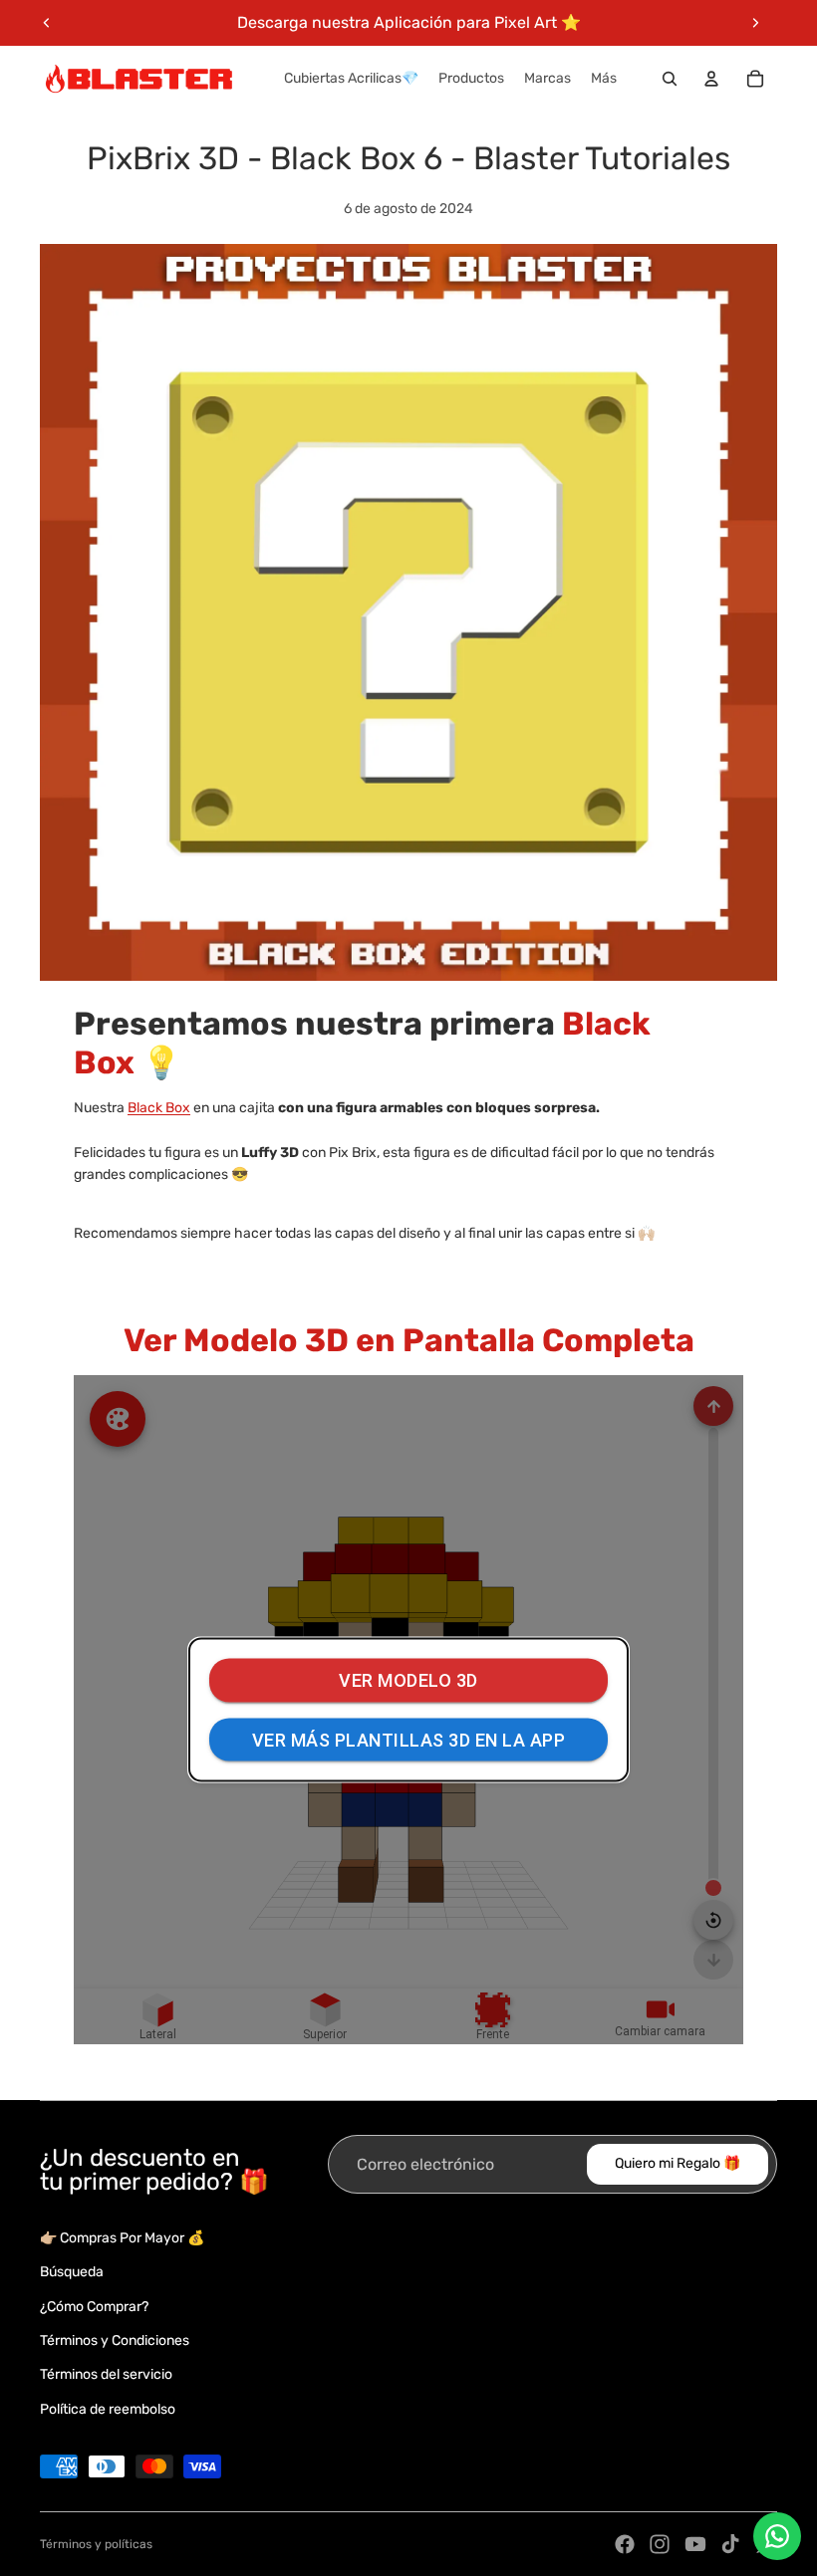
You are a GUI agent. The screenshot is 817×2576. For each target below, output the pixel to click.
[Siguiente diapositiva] (755, 23)
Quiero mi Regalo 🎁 (678, 2163)
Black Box (159, 1108)
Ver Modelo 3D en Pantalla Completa (409, 1340)
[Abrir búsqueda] (670, 79)
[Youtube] (695, 2544)
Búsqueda (72, 2272)
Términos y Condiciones (115, 2341)
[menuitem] (604, 79)
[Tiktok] (730, 2544)
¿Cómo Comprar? (94, 2307)
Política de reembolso (108, 2409)
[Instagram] (660, 2544)
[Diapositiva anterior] (47, 23)
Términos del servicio (106, 2374)
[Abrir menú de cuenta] (711, 79)
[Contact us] (777, 2536)
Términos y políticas (96, 2544)
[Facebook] (625, 2544)
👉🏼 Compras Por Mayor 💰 (122, 2238)
